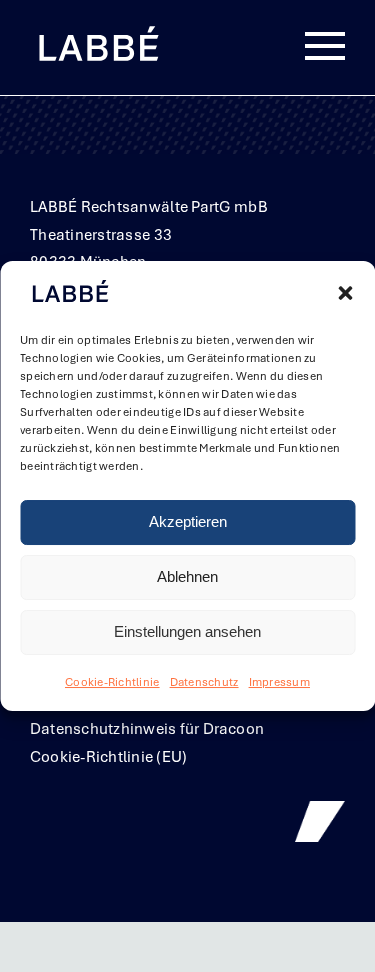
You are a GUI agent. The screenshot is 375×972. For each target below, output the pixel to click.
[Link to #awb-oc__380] (325, 47)
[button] (345, 294)
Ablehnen (187, 577)
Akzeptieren (188, 522)
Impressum (279, 682)
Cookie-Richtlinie (112, 682)
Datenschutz (204, 682)
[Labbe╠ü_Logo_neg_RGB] (98, 29)
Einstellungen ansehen (187, 632)
